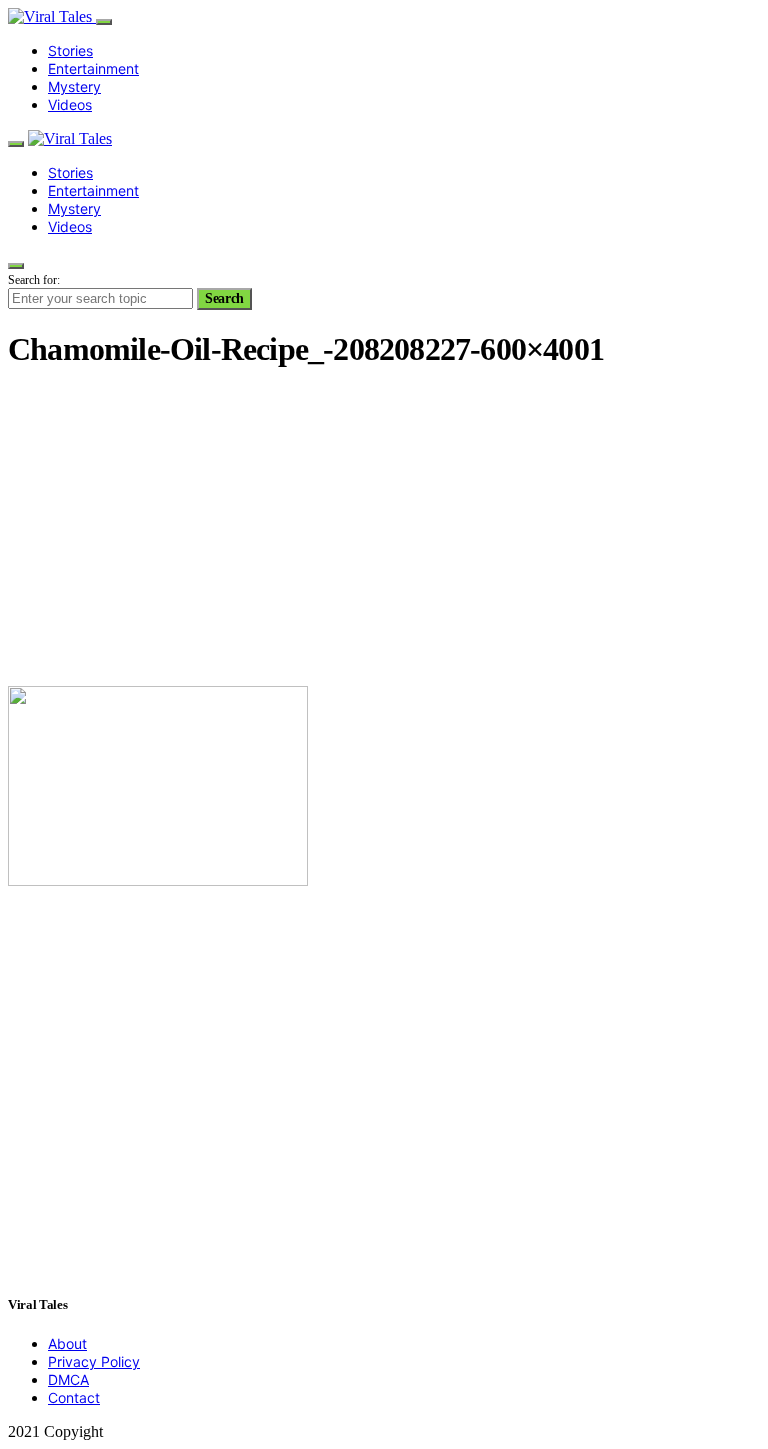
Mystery (74, 86)
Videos (70, 104)
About (67, 1343)
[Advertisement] (384, 530)
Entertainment (93, 68)
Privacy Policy (94, 1361)
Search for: (34, 280)
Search (224, 298)
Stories (70, 50)
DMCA (68, 1379)
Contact (74, 1397)
